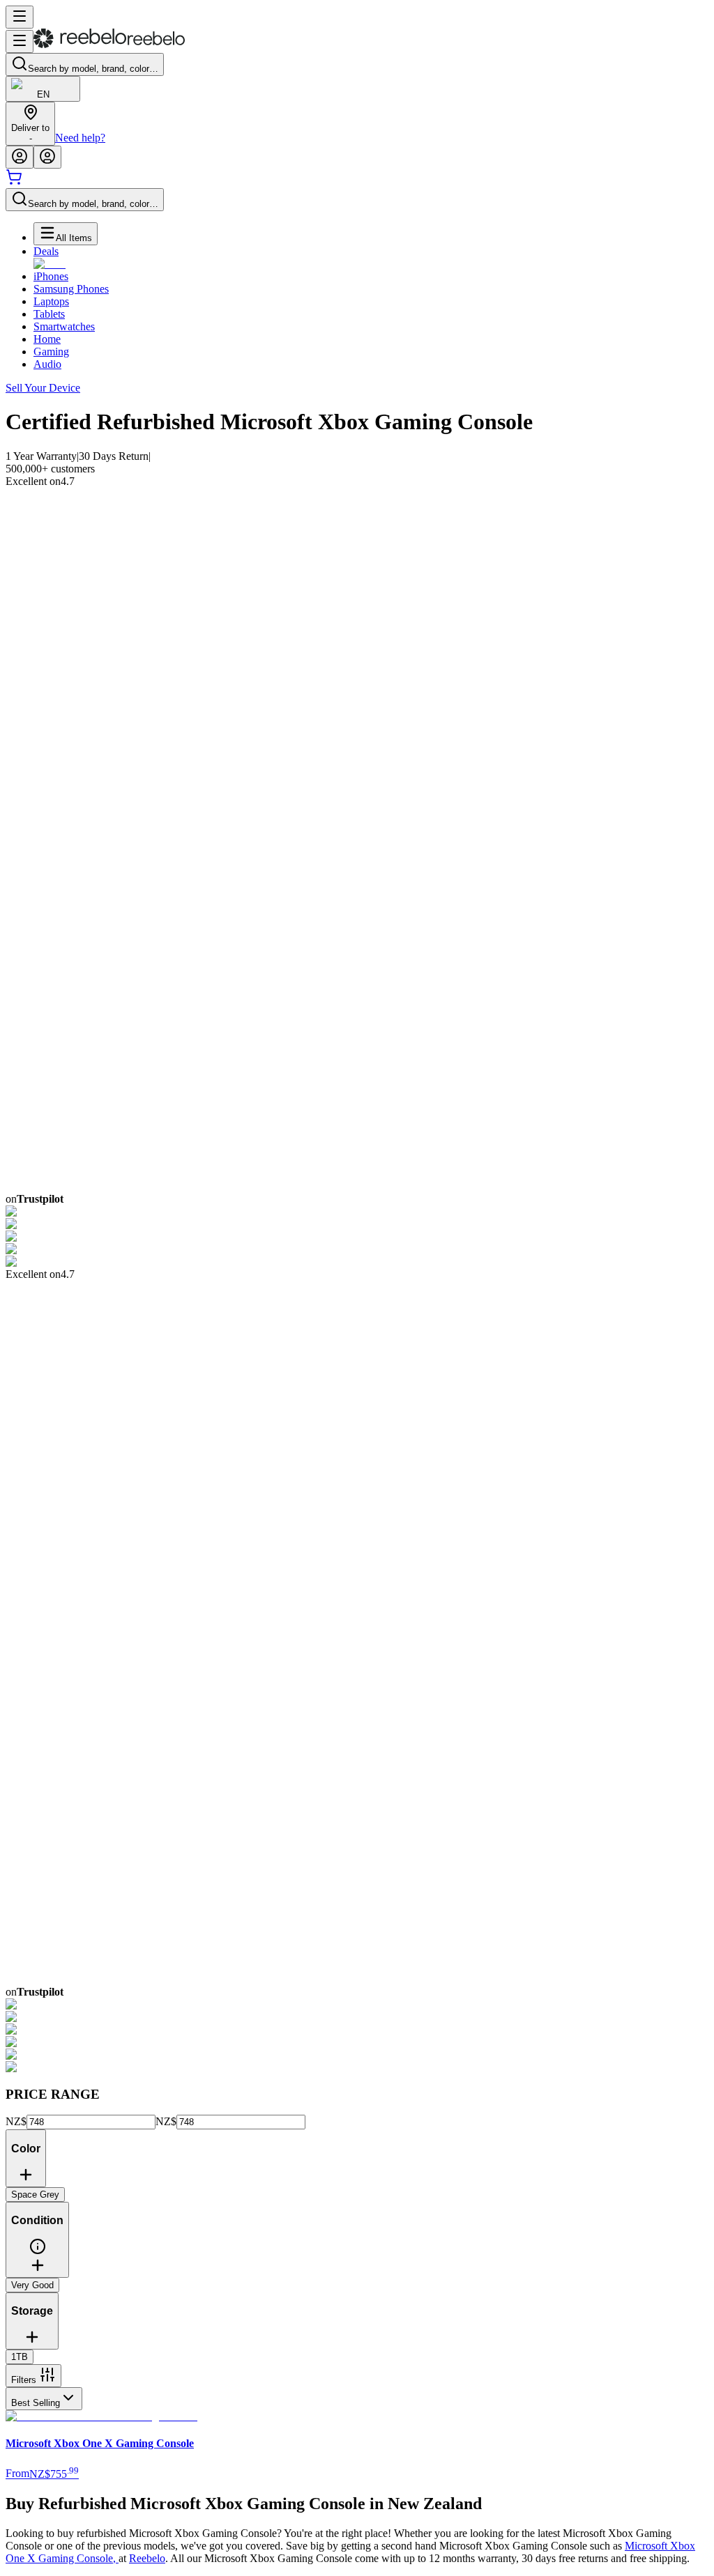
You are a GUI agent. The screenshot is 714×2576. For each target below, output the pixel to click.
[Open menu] (20, 17)
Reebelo (147, 2558)
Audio (47, 364)
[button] (38, 2252)
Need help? (80, 138)
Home (47, 339)
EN (43, 94)
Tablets (49, 314)
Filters (24, 2380)
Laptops (51, 301)
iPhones (51, 276)
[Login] (20, 157)
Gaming (51, 352)
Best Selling (36, 2403)
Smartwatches (64, 326)
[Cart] (14, 182)
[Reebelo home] (109, 45)
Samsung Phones (71, 289)
